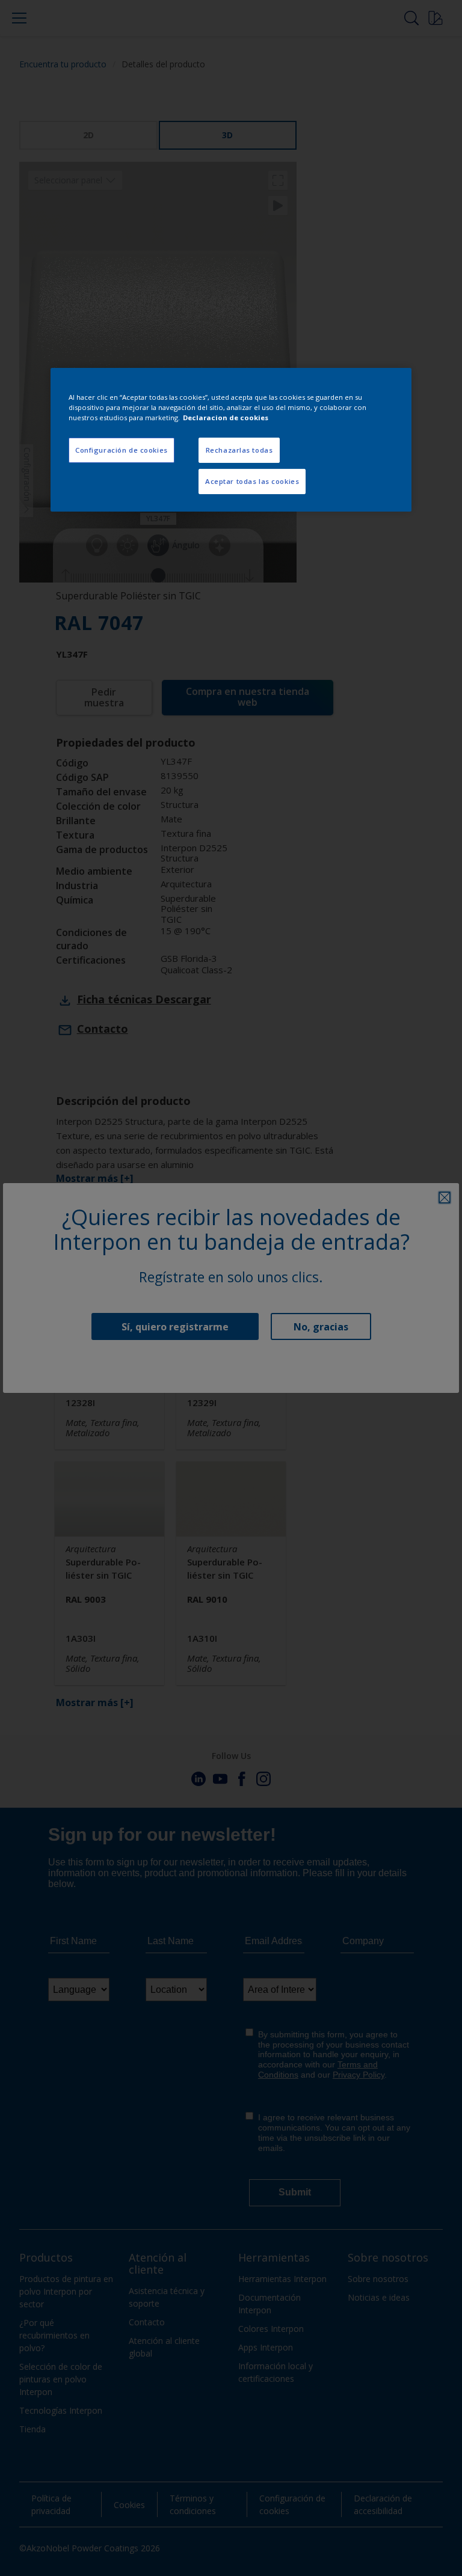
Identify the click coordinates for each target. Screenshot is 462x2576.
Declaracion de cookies (226, 418)
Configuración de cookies (122, 450)
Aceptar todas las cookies (252, 481)
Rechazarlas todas (239, 450)
